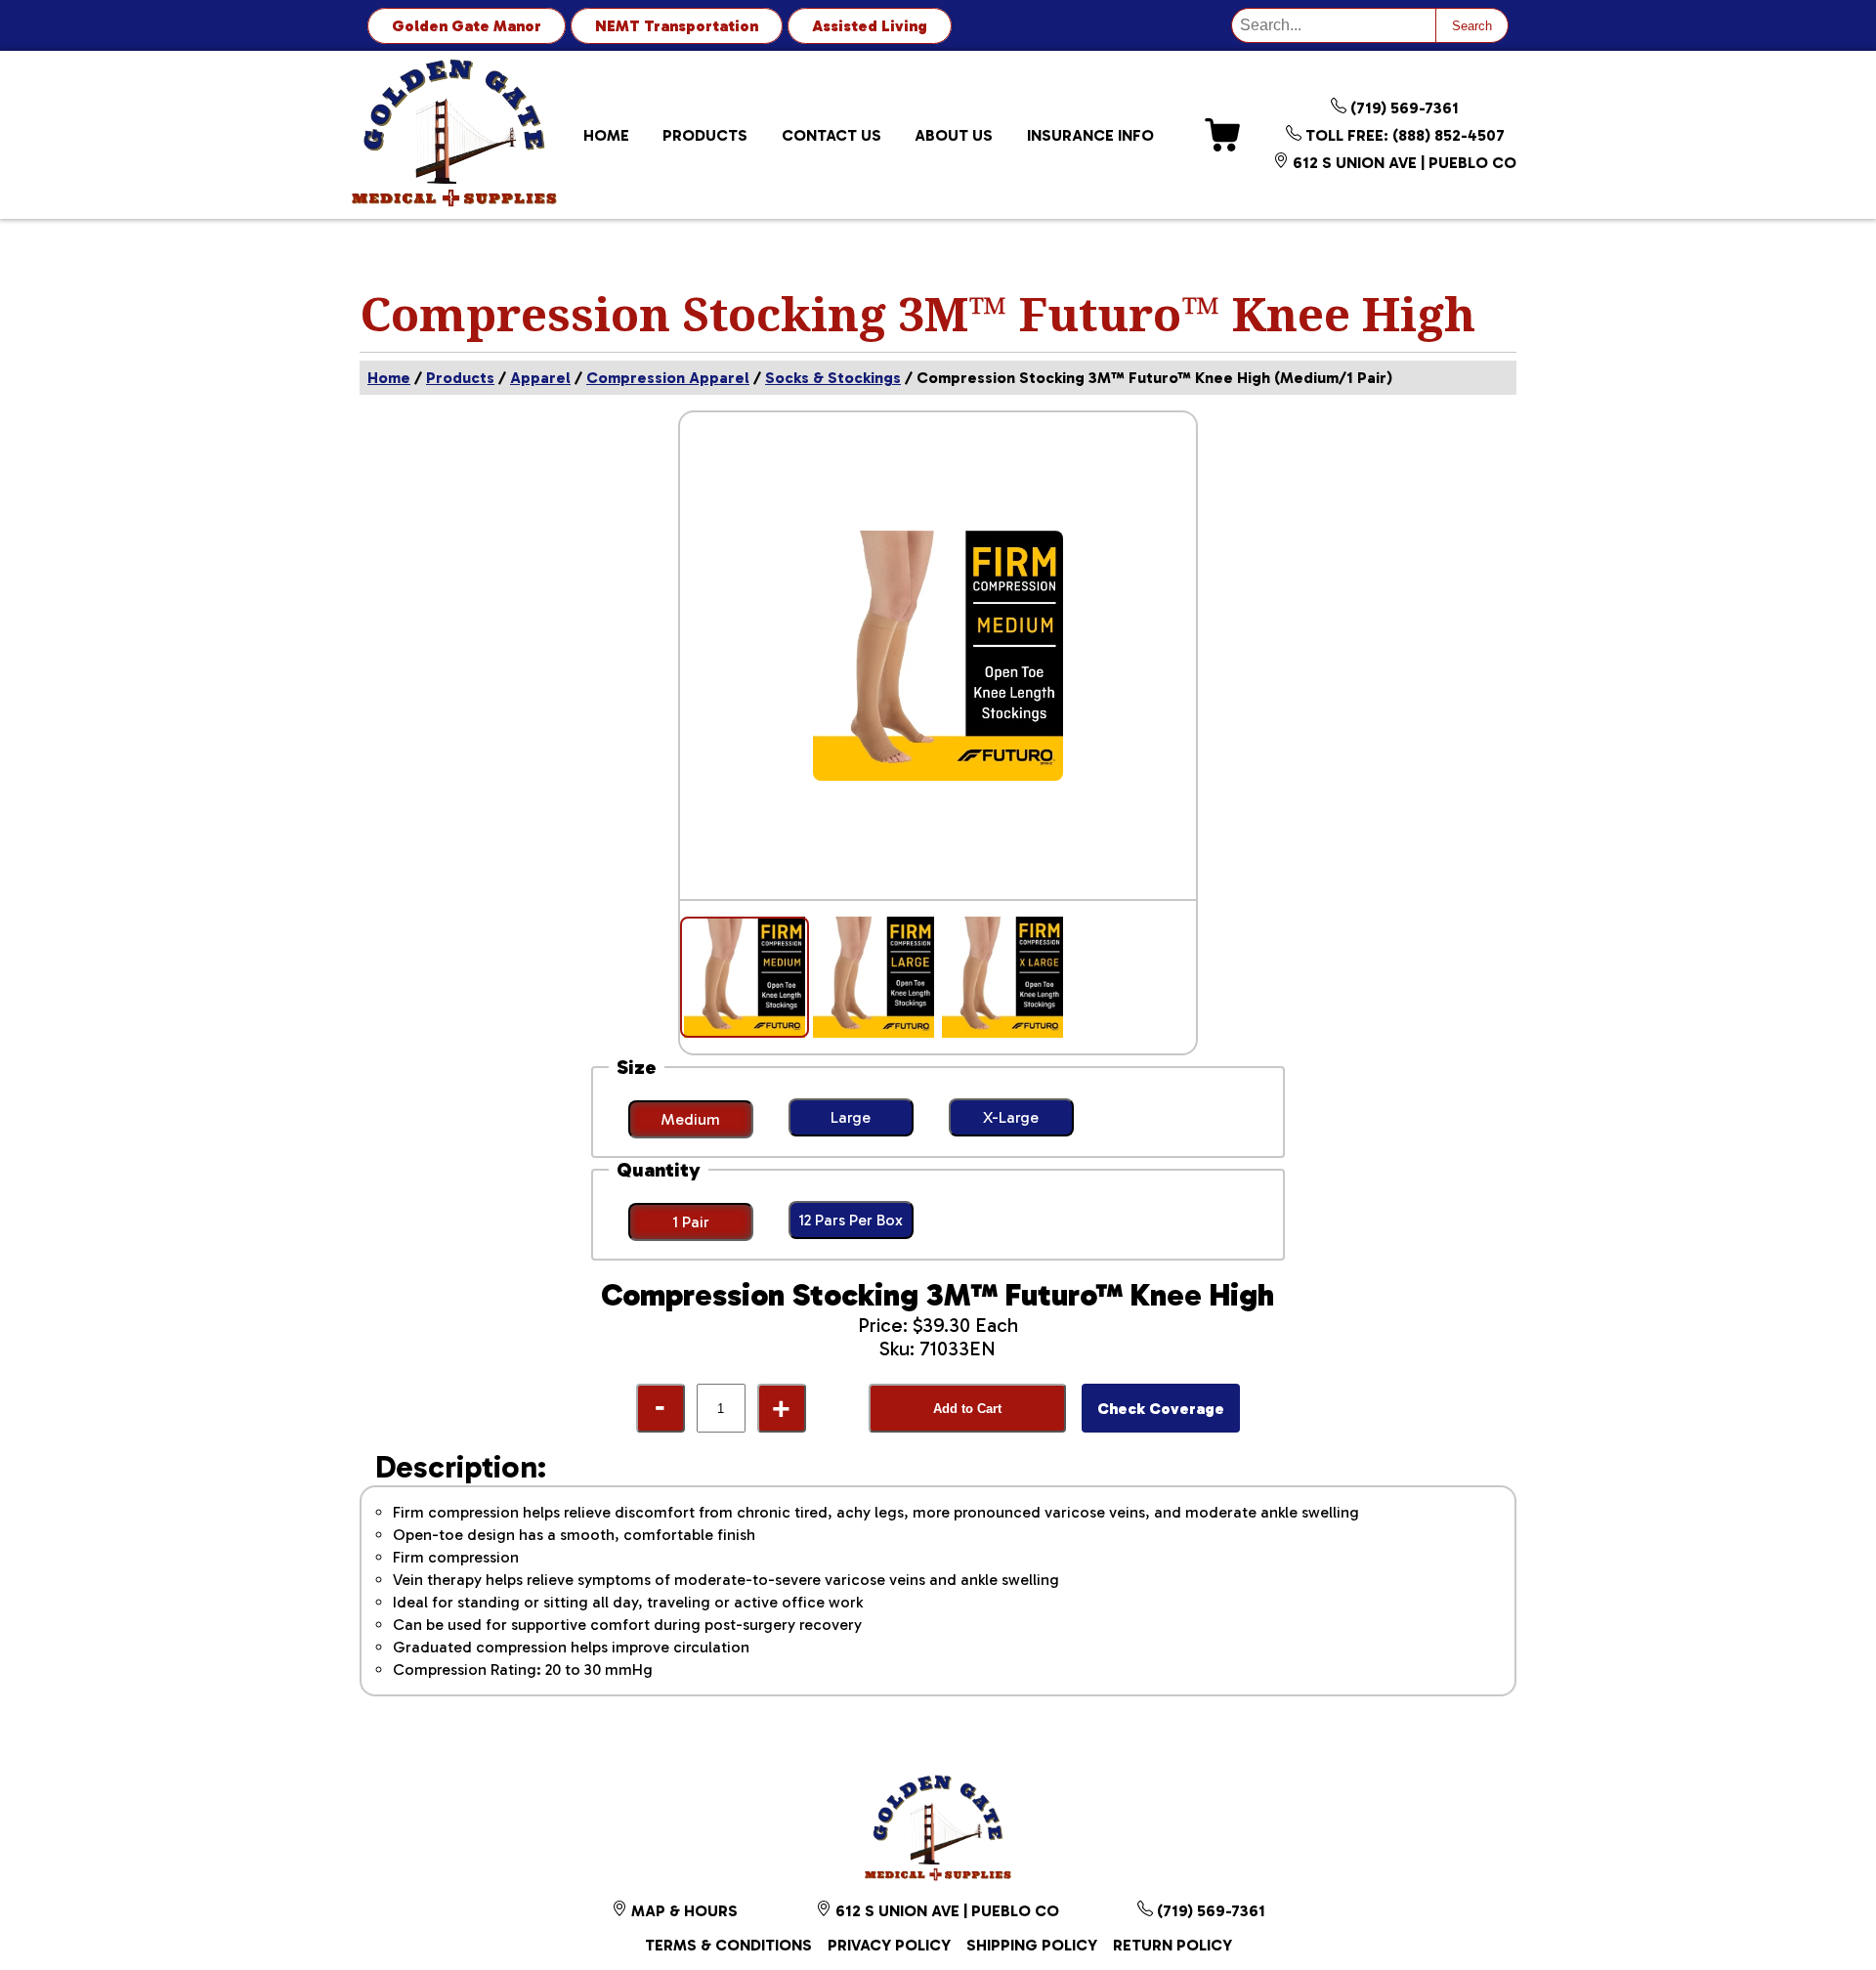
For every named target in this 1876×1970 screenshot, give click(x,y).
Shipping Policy (1032, 1945)
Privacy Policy (889, 1945)
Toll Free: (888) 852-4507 (1403, 135)
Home (606, 135)
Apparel (540, 378)
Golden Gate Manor (467, 26)
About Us (954, 135)
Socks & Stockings (833, 378)
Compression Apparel (668, 378)
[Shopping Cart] (1222, 135)
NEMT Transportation (677, 26)
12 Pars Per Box (851, 1220)
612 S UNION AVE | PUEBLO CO (1403, 163)
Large (851, 1117)
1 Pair (691, 1222)
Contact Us (831, 135)
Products (705, 135)
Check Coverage (1161, 1409)
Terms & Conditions (728, 1945)
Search (1472, 26)
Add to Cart (967, 1409)
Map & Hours (682, 1911)
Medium (690, 1119)
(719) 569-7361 (1403, 108)
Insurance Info (1090, 135)
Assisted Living (870, 26)
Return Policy (1172, 1945)
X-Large (1011, 1117)
